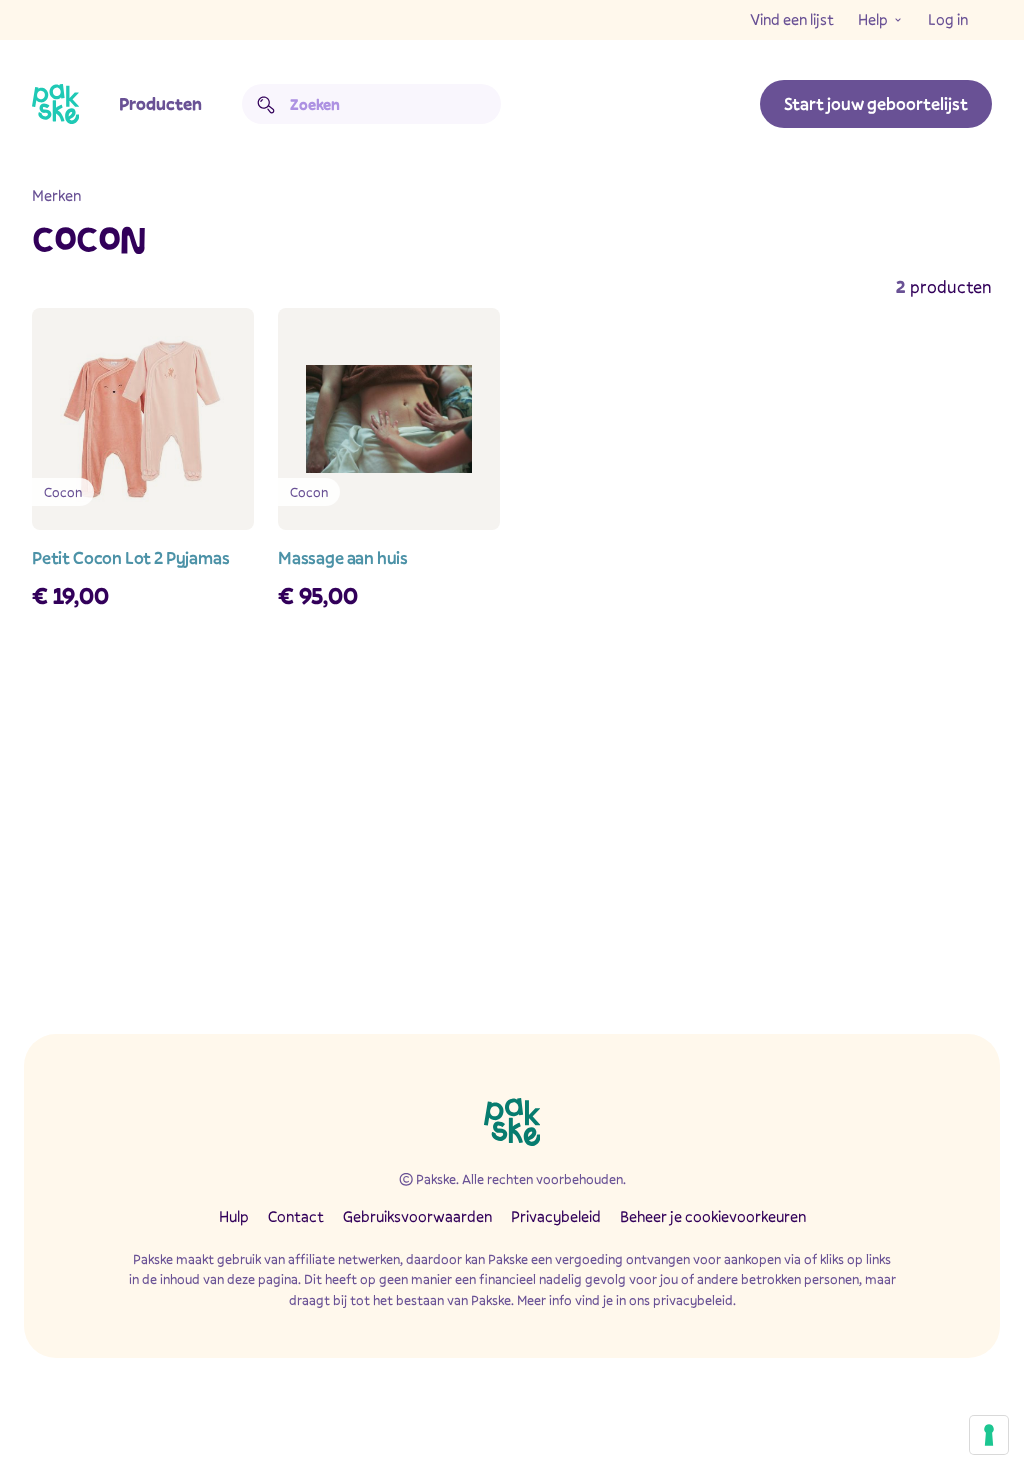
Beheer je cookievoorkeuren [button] (713, 1216)
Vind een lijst (792, 19)
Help (873, 19)
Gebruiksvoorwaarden (417, 1216)
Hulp (234, 1216)
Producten (160, 103)
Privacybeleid (556, 1216)
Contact (296, 1216)
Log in (948, 19)
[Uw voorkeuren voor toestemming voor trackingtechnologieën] (989, 1435)
